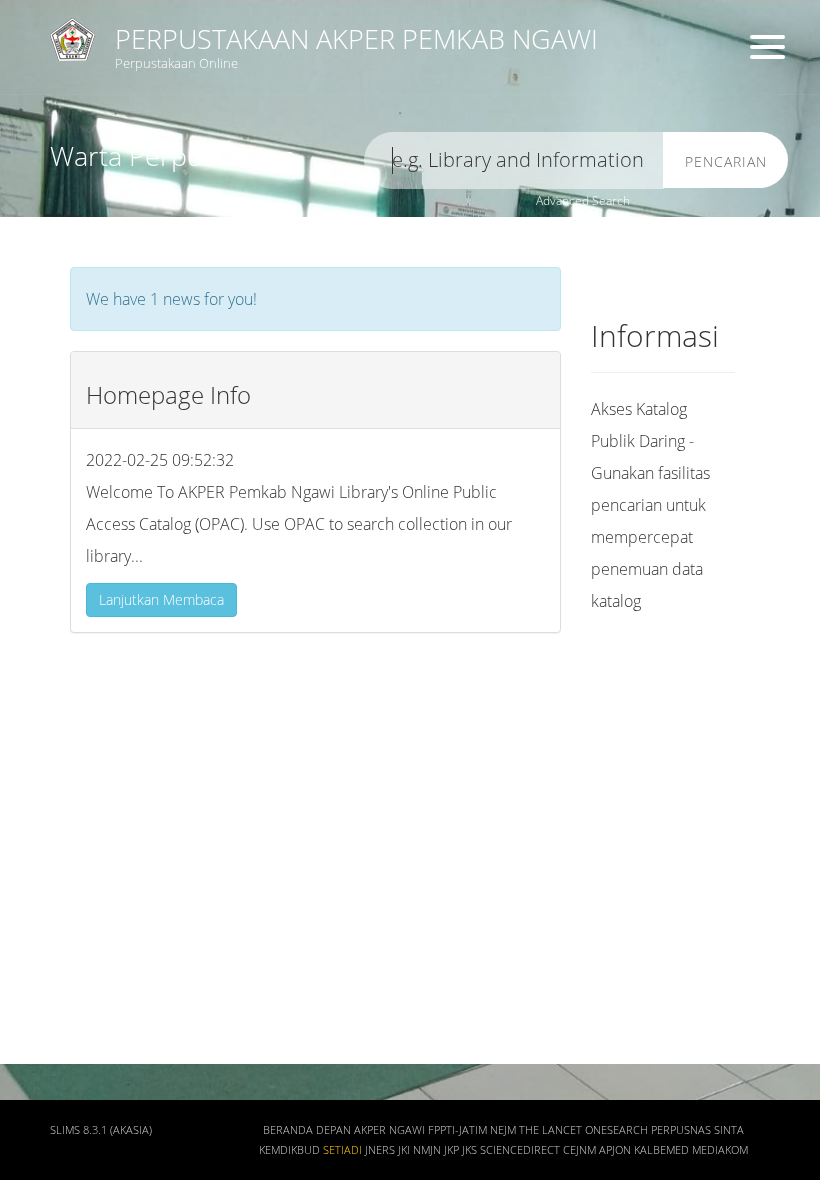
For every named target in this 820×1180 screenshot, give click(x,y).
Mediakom (720, 1150)
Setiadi (342, 1150)
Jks (469, 1150)
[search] (514, 160)
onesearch (616, 1130)
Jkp (451, 1150)
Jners (380, 1150)
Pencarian (726, 161)
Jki (404, 1150)
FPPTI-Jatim (457, 1130)
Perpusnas (681, 1130)
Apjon (615, 1150)
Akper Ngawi (389, 1130)
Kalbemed (661, 1150)
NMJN (427, 1150)
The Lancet (550, 1130)
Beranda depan (307, 1130)
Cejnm (579, 1150)
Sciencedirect (520, 1150)
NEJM (503, 1130)
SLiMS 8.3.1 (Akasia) (101, 1130)
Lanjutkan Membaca (161, 599)
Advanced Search (583, 200)
